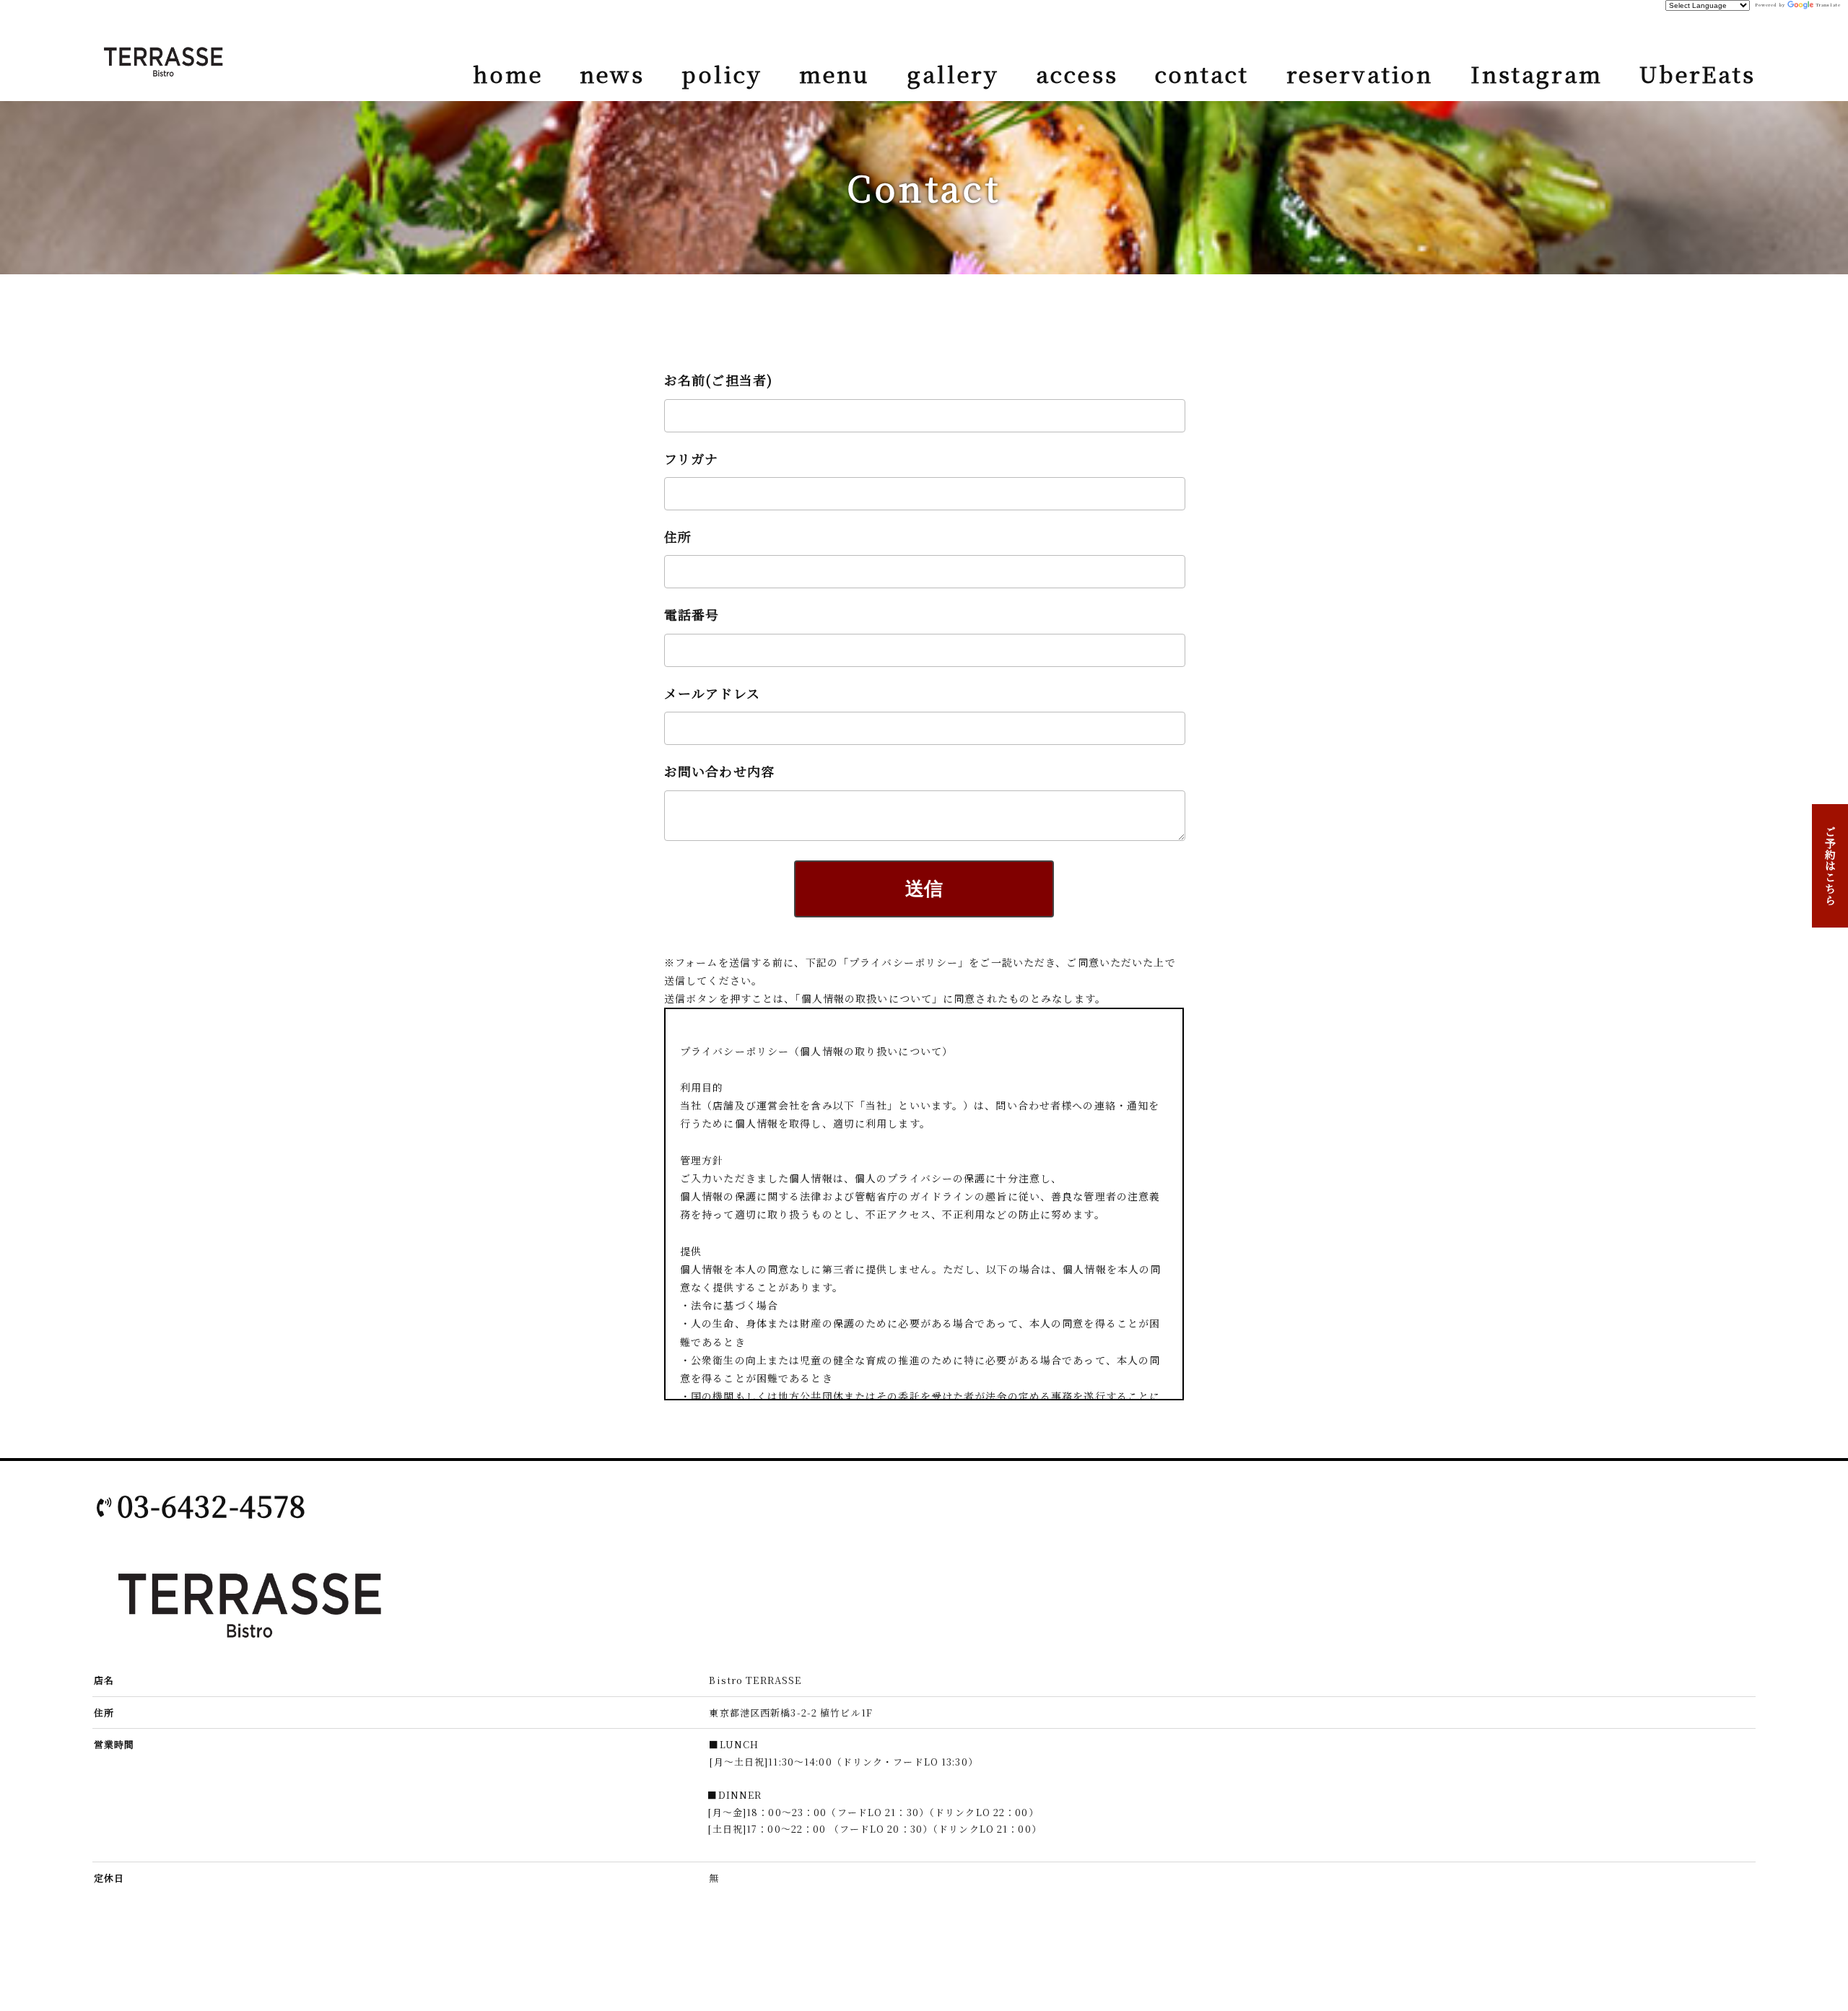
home (507, 74)
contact (1202, 74)
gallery (954, 74)
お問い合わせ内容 (719, 771)
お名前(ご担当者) (718, 380)
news (612, 74)
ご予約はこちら (1830, 865)
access (1077, 74)
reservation (1360, 74)
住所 (678, 536)
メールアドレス (712, 693)
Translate (1829, 5)
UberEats (1697, 74)
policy (722, 74)
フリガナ (691, 458)
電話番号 (692, 614)
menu (834, 74)
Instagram (1537, 74)
